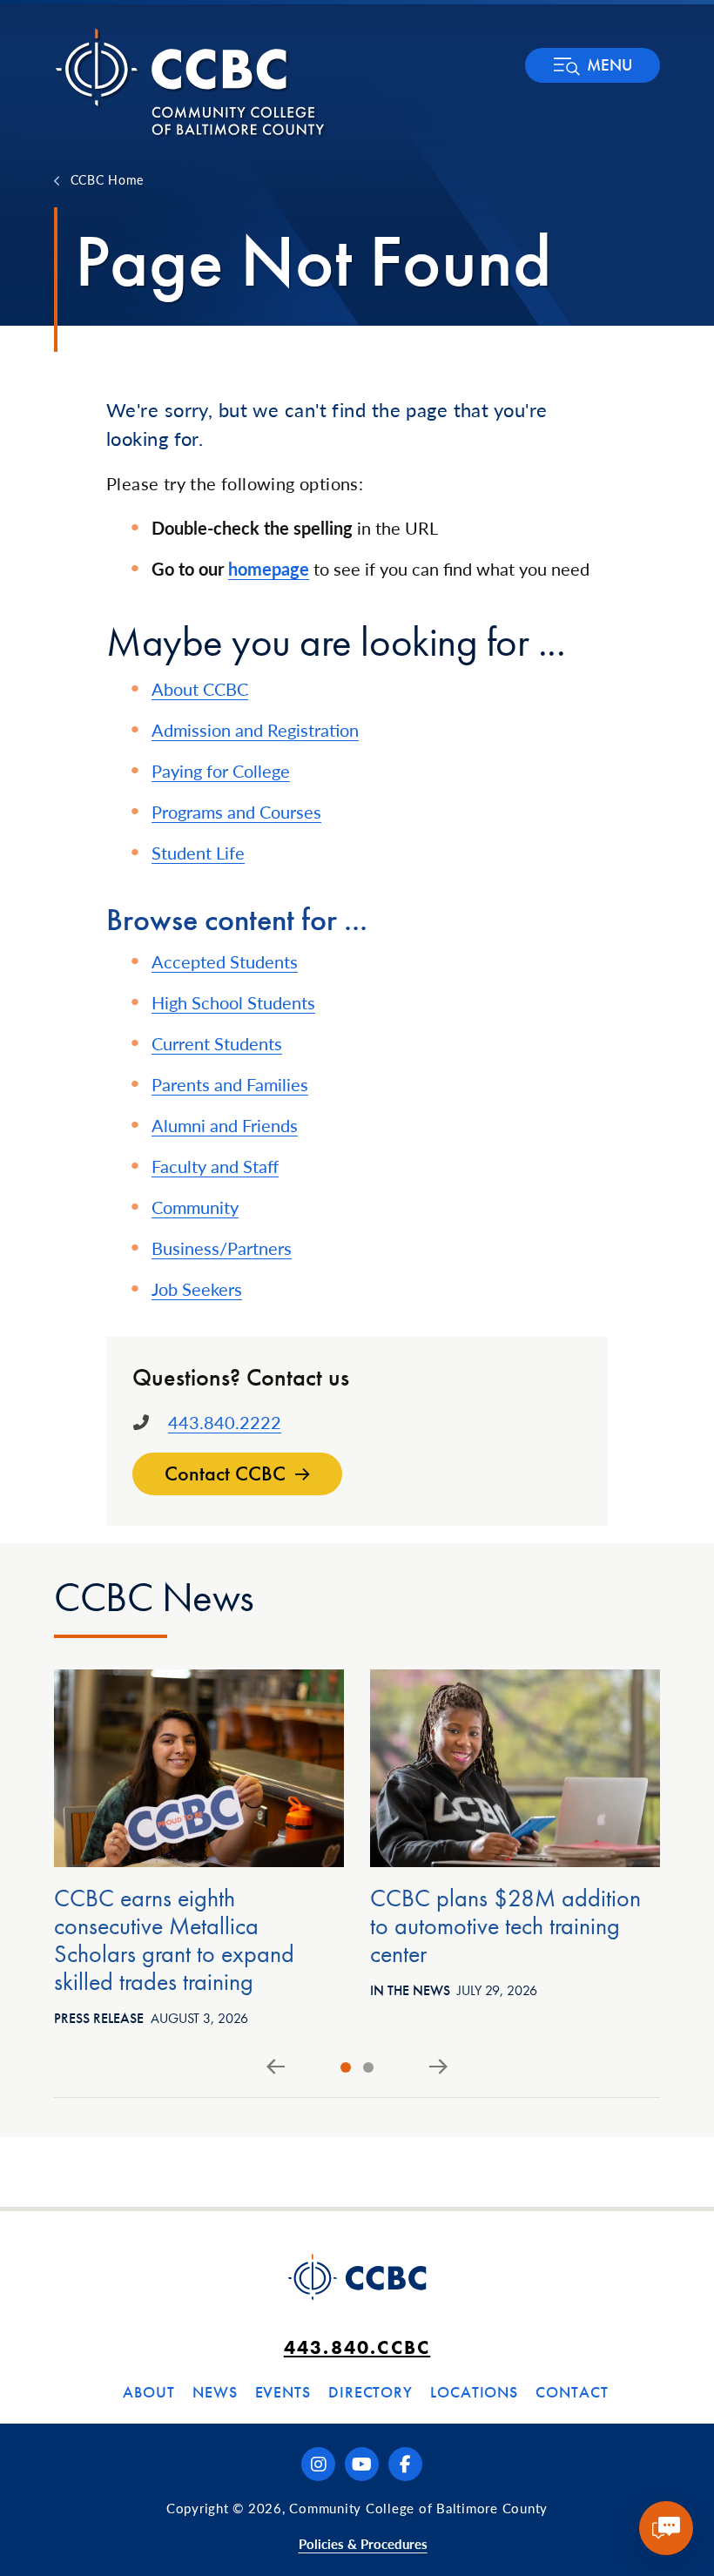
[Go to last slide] (276, 2067)
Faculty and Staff (215, 1166)
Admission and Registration (255, 730)
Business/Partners (222, 1248)
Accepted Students (225, 961)
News (215, 2392)
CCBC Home (107, 179)
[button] (593, 65)
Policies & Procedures (363, 2543)
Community (195, 1207)
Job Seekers (197, 1289)
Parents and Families (230, 1084)
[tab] (346, 2067)
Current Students (217, 1043)
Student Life (198, 853)
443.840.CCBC (357, 2347)
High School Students (233, 1002)
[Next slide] (438, 2067)
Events (283, 2392)
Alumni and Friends (225, 1125)
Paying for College (221, 771)
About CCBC (200, 689)
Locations (474, 2392)
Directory (370, 2392)
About (149, 2392)
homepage (269, 569)
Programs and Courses (236, 812)
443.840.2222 (225, 1422)
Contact (572, 2392)
